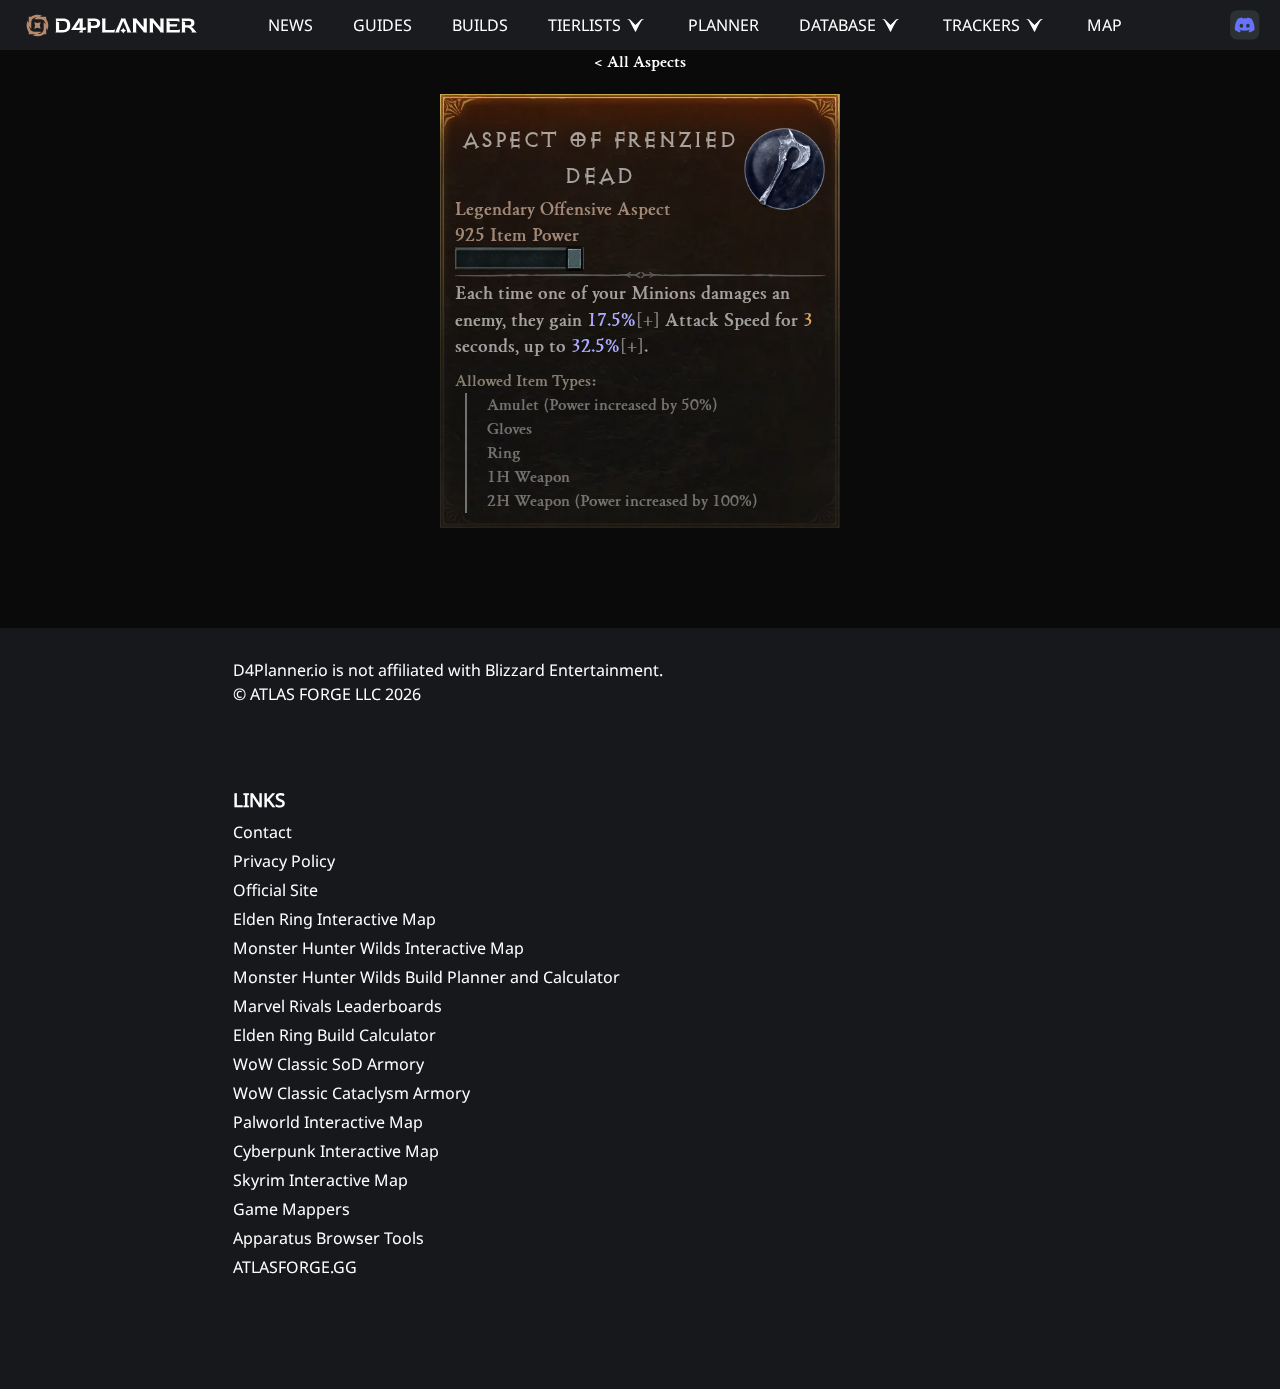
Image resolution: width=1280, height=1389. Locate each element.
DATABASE (837, 25)
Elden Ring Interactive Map (334, 919)
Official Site (275, 890)
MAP (1104, 25)
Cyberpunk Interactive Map (336, 1151)
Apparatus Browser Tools (328, 1238)
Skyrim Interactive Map (320, 1180)
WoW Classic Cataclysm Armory (351, 1093)
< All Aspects (640, 62)
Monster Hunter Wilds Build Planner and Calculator (426, 977)
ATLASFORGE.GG (295, 1267)
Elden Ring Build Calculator (334, 1035)
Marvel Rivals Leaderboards (337, 1006)
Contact (262, 832)
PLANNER (723, 25)
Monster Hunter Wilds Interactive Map (378, 948)
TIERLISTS (584, 25)
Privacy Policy (284, 861)
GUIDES (382, 25)
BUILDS (480, 25)
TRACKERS (981, 25)
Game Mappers (291, 1209)
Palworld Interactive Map (328, 1122)
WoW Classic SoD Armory (328, 1064)
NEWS (290, 25)
